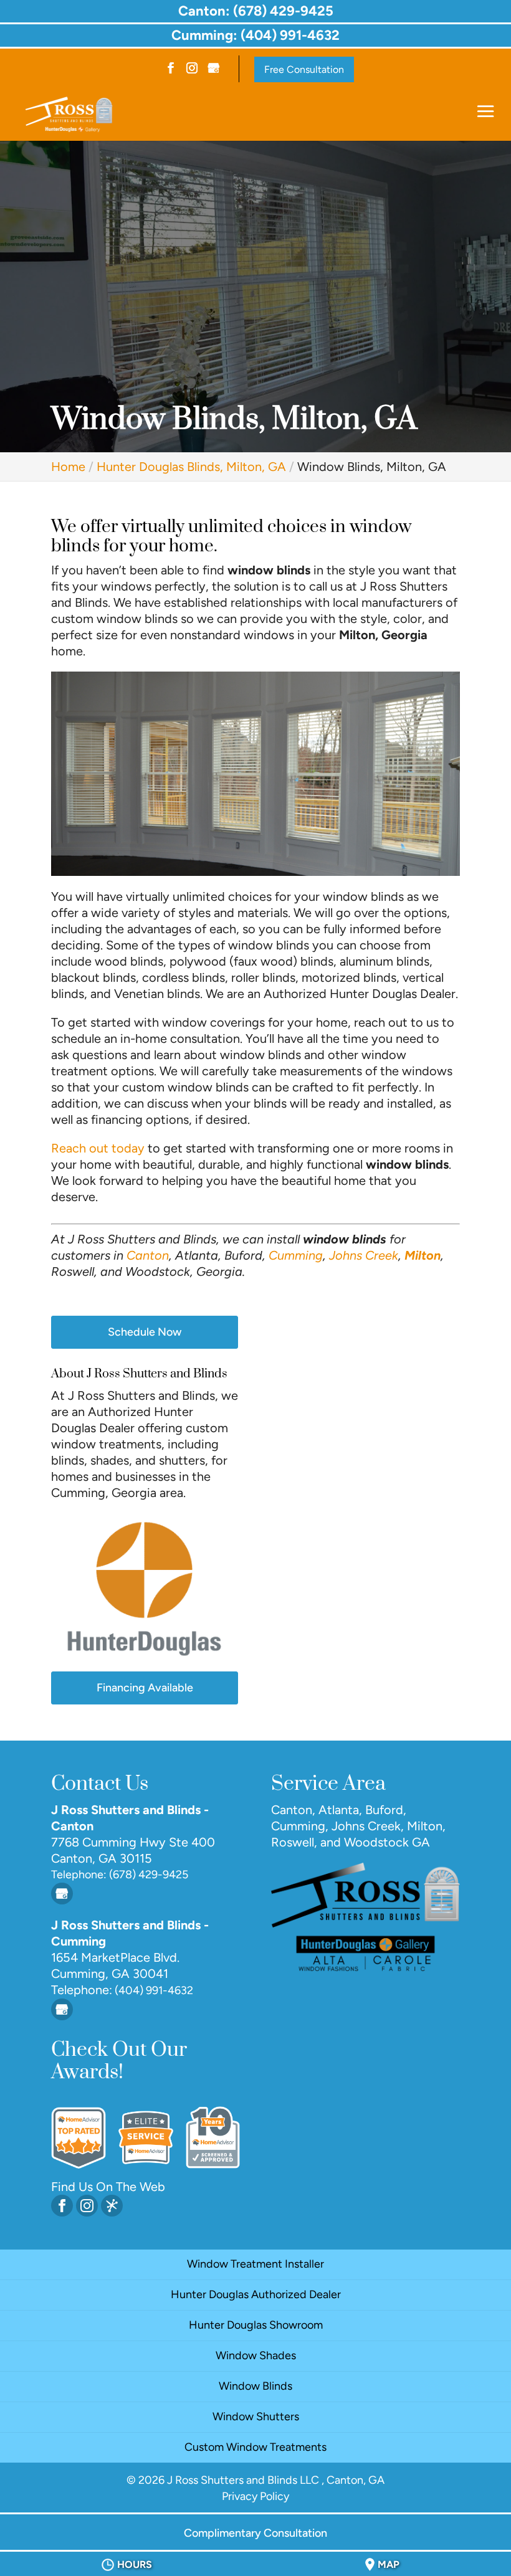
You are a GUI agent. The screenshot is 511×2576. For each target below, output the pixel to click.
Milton (423, 1255)
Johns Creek (364, 1255)
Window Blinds (255, 2386)
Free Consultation (304, 69)
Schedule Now (145, 1332)
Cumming (296, 1255)
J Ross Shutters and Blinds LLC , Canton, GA (276, 2480)
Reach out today (98, 1148)
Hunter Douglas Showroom (256, 2325)
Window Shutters (256, 2417)
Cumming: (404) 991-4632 (255, 35)
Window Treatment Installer (255, 2264)
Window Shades (256, 2355)
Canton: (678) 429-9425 (256, 11)
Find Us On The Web (108, 2187)
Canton (148, 1255)
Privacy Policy (255, 2496)
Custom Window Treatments (255, 2447)
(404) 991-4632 (153, 1990)
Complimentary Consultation (255, 2533)
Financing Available (145, 1688)
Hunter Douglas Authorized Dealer (256, 2294)
